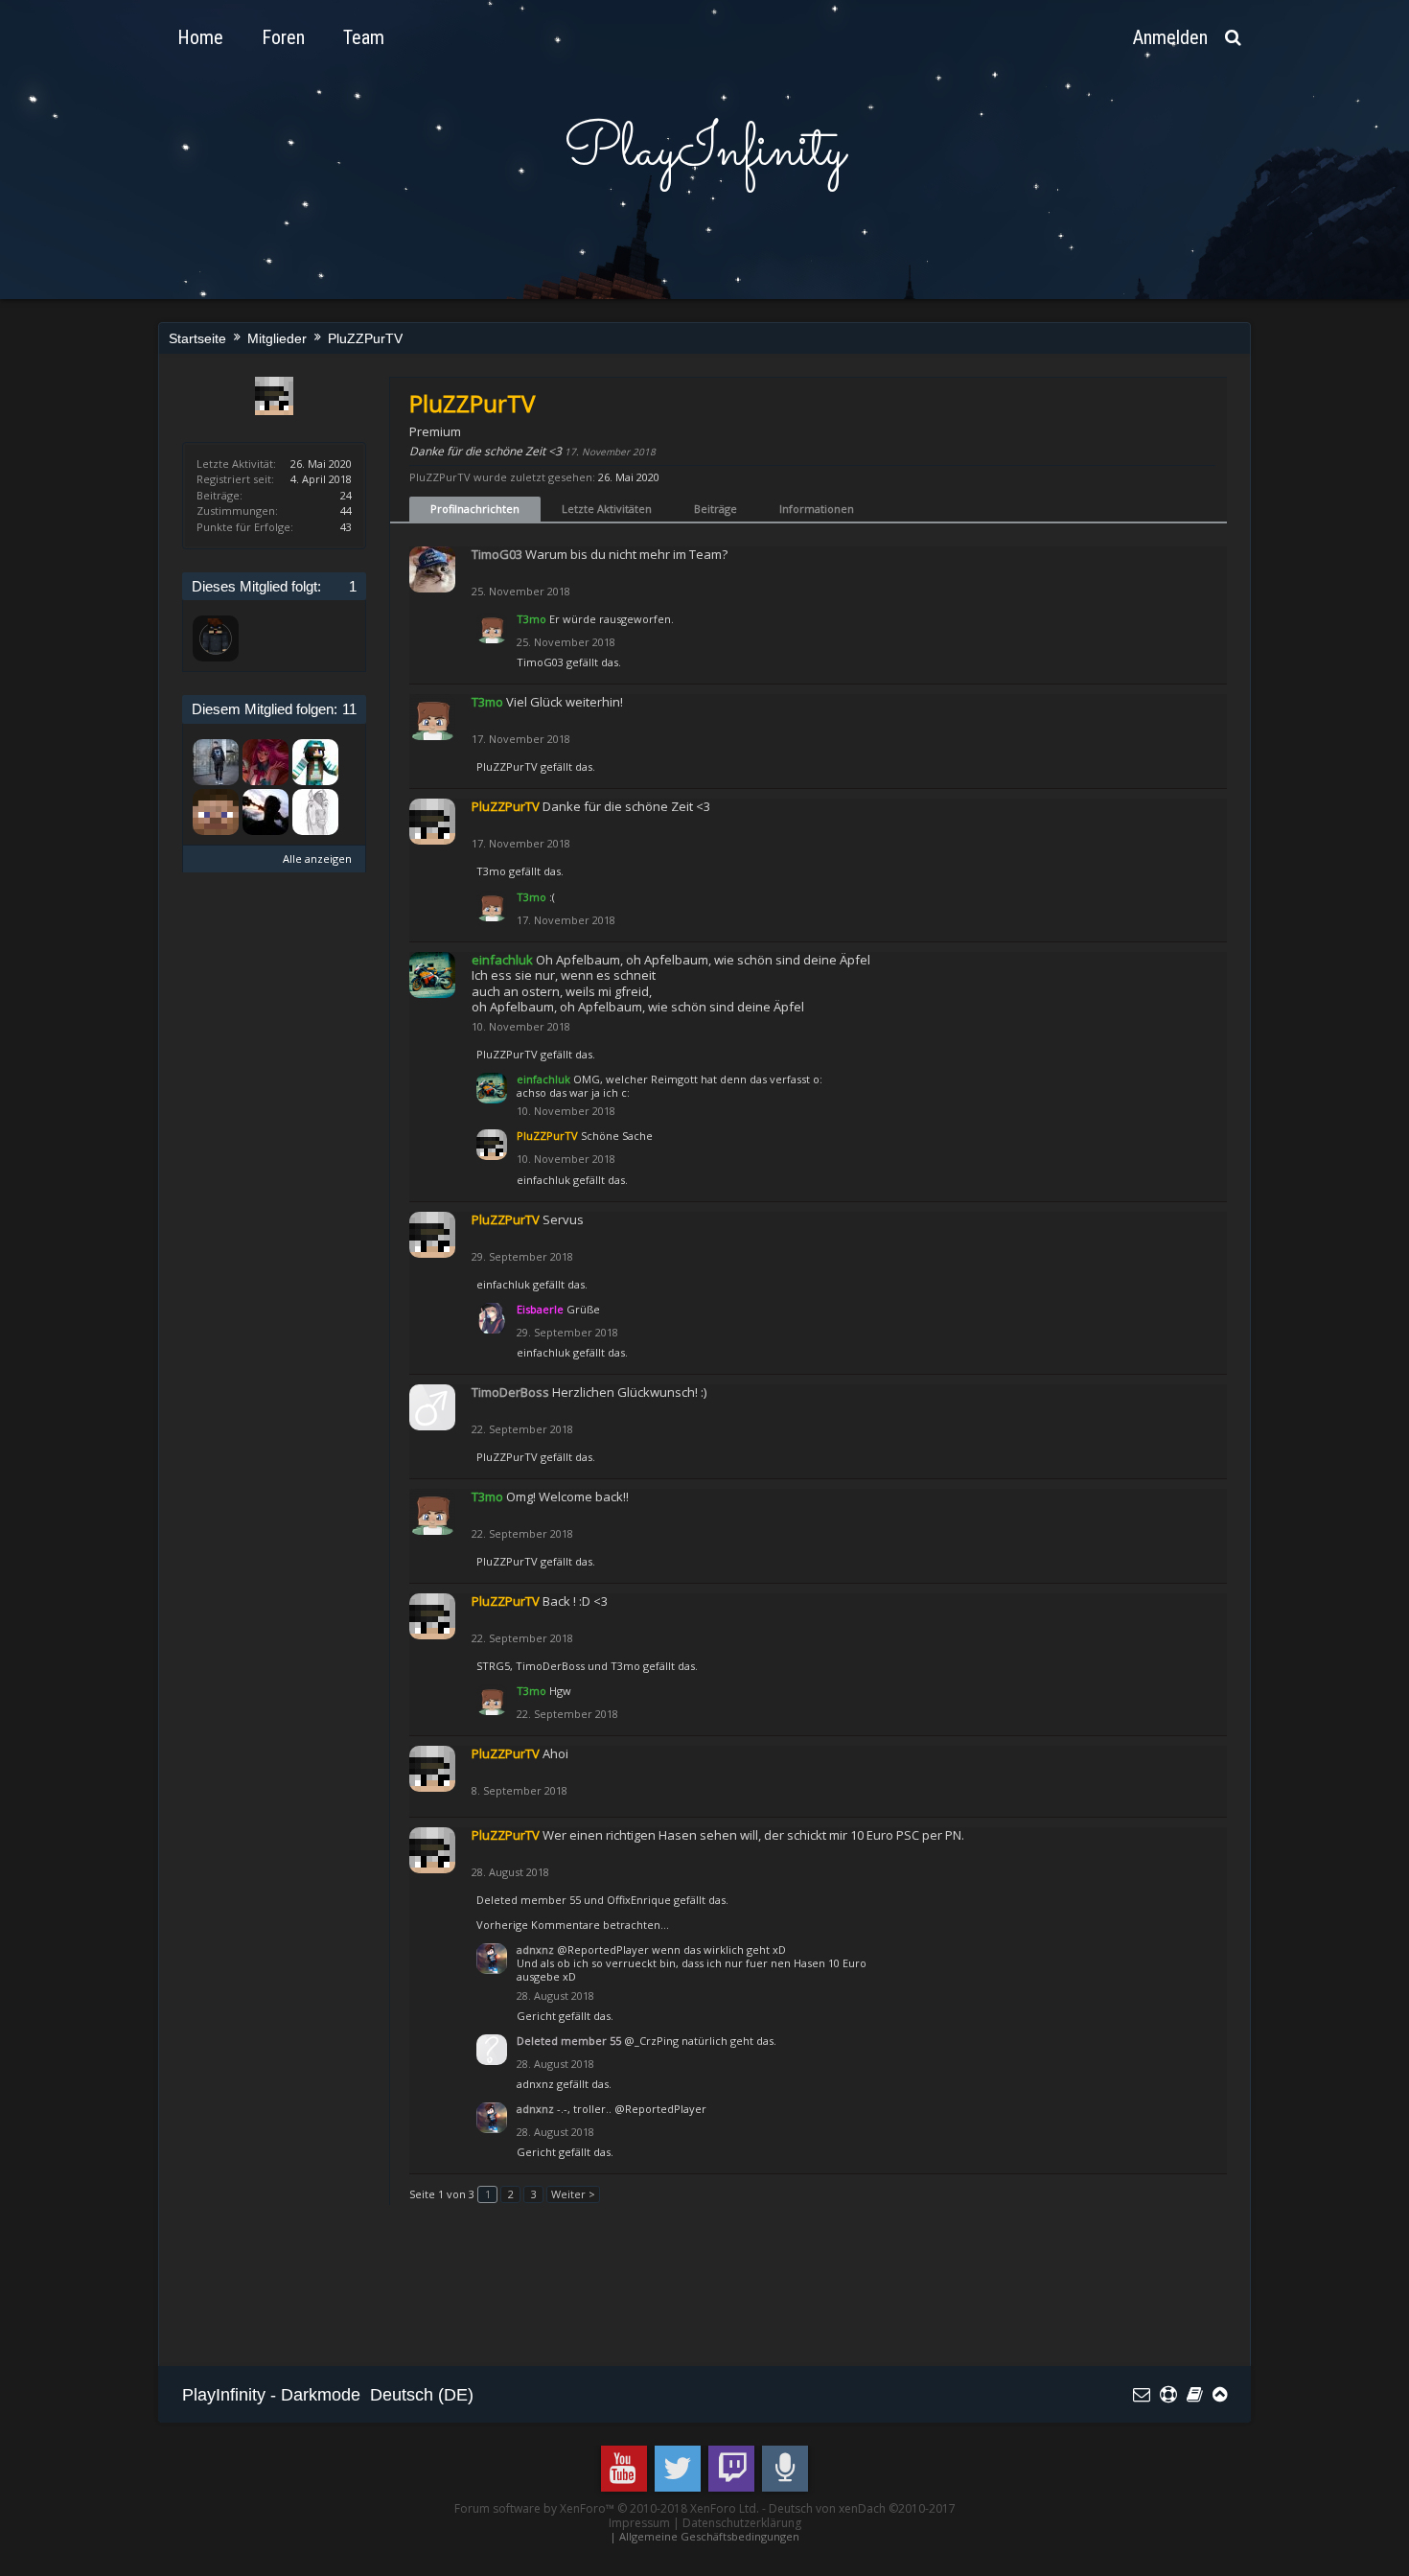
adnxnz (535, 2084)
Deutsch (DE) (422, 2395)
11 (349, 709)
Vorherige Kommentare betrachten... (573, 1925)
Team (364, 37)
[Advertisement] (531, 2294)
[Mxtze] (216, 638)
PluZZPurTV (507, 766)
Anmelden (1170, 37)
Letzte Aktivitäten (607, 509)
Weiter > (573, 2194)
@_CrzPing (651, 2041)
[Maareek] (266, 812)
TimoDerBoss (550, 1666)
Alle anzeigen (317, 859)
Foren (283, 37)
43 (346, 527)
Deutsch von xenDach (862, 2508)
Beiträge (716, 509)
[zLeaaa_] (266, 762)
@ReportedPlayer (603, 1949)
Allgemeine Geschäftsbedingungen (709, 2536)
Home (200, 37)
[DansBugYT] (216, 762)
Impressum (639, 2523)
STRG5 (493, 1666)
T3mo (491, 871)
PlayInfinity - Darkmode (271, 2395)
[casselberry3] (216, 812)
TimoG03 (540, 662)
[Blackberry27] (315, 812)
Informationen (817, 509)
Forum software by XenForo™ (607, 2508)
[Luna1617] (315, 762)
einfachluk (543, 1180)
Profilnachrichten (475, 509)
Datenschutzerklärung (742, 2523)
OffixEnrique (639, 1900)
